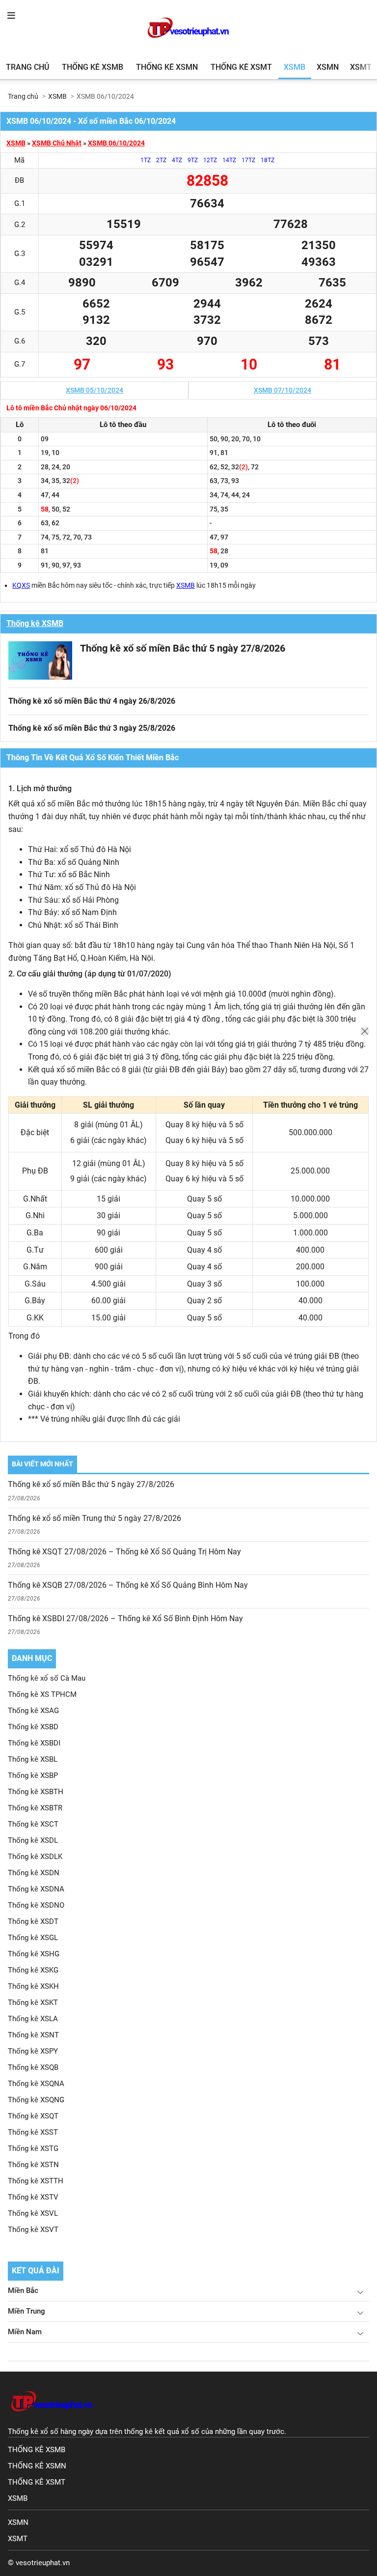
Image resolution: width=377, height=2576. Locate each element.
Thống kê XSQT (33, 2116)
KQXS (21, 585)
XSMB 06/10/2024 (116, 143)
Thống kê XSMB (93, 67)
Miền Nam (25, 2332)
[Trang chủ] (52, 2421)
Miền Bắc (23, 2290)
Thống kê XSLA (33, 2019)
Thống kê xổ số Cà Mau (47, 1678)
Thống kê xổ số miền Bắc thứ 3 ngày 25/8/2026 (92, 728)
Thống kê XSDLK (35, 1857)
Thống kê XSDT (33, 1921)
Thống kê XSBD (33, 1727)
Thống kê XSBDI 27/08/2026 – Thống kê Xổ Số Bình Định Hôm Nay (125, 1618)
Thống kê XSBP (33, 1775)
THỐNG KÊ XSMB (37, 2450)
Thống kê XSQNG (36, 2100)
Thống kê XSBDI (34, 1743)
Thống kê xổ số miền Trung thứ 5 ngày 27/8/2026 (94, 1518)
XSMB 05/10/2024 (94, 390)
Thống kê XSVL (33, 2213)
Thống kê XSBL (33, 1759)
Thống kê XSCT (33, 1824)
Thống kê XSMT (241, 67)
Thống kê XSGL (33, 1938)
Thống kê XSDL (33, 1840)
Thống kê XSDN (34, 1873)
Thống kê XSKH (33, 1986)
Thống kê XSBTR (35, 1808)
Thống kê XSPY (33, 2051)
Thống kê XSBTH (36, 1792)
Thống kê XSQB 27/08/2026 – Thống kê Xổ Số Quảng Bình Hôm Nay (128, 1585)
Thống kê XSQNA (36, 2084)
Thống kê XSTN (33, 2165)
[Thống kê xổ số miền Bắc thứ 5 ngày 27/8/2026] (40, 660)
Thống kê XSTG (33, 2148)
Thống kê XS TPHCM (42, 1694)
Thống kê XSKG (33, 1970)
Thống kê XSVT (33, 2230)
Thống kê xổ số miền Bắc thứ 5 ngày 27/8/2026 (183, 648)
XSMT (361, 67)
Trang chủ (27, 67)
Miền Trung (27, 2311)
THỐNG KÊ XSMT (37, 2482)
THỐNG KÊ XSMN (37, 2466)
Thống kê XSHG (34, 1954)
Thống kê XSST (33, 2132)
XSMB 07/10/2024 (283, 390)
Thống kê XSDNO (36, 1905)
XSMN (328, 67)
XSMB (295, 67)
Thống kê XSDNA (36, 1889)
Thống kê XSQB (33, 2067)
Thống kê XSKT (33, 2003)
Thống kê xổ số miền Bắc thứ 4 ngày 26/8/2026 (92, 701)
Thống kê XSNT (33, 2035)
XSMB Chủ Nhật (57, 143)
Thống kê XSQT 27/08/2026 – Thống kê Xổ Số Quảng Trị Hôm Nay (124, 1552)
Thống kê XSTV (33, 2197)
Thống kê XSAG (33, 1711)
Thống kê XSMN (167, 67)
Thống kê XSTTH (36, 2181)
